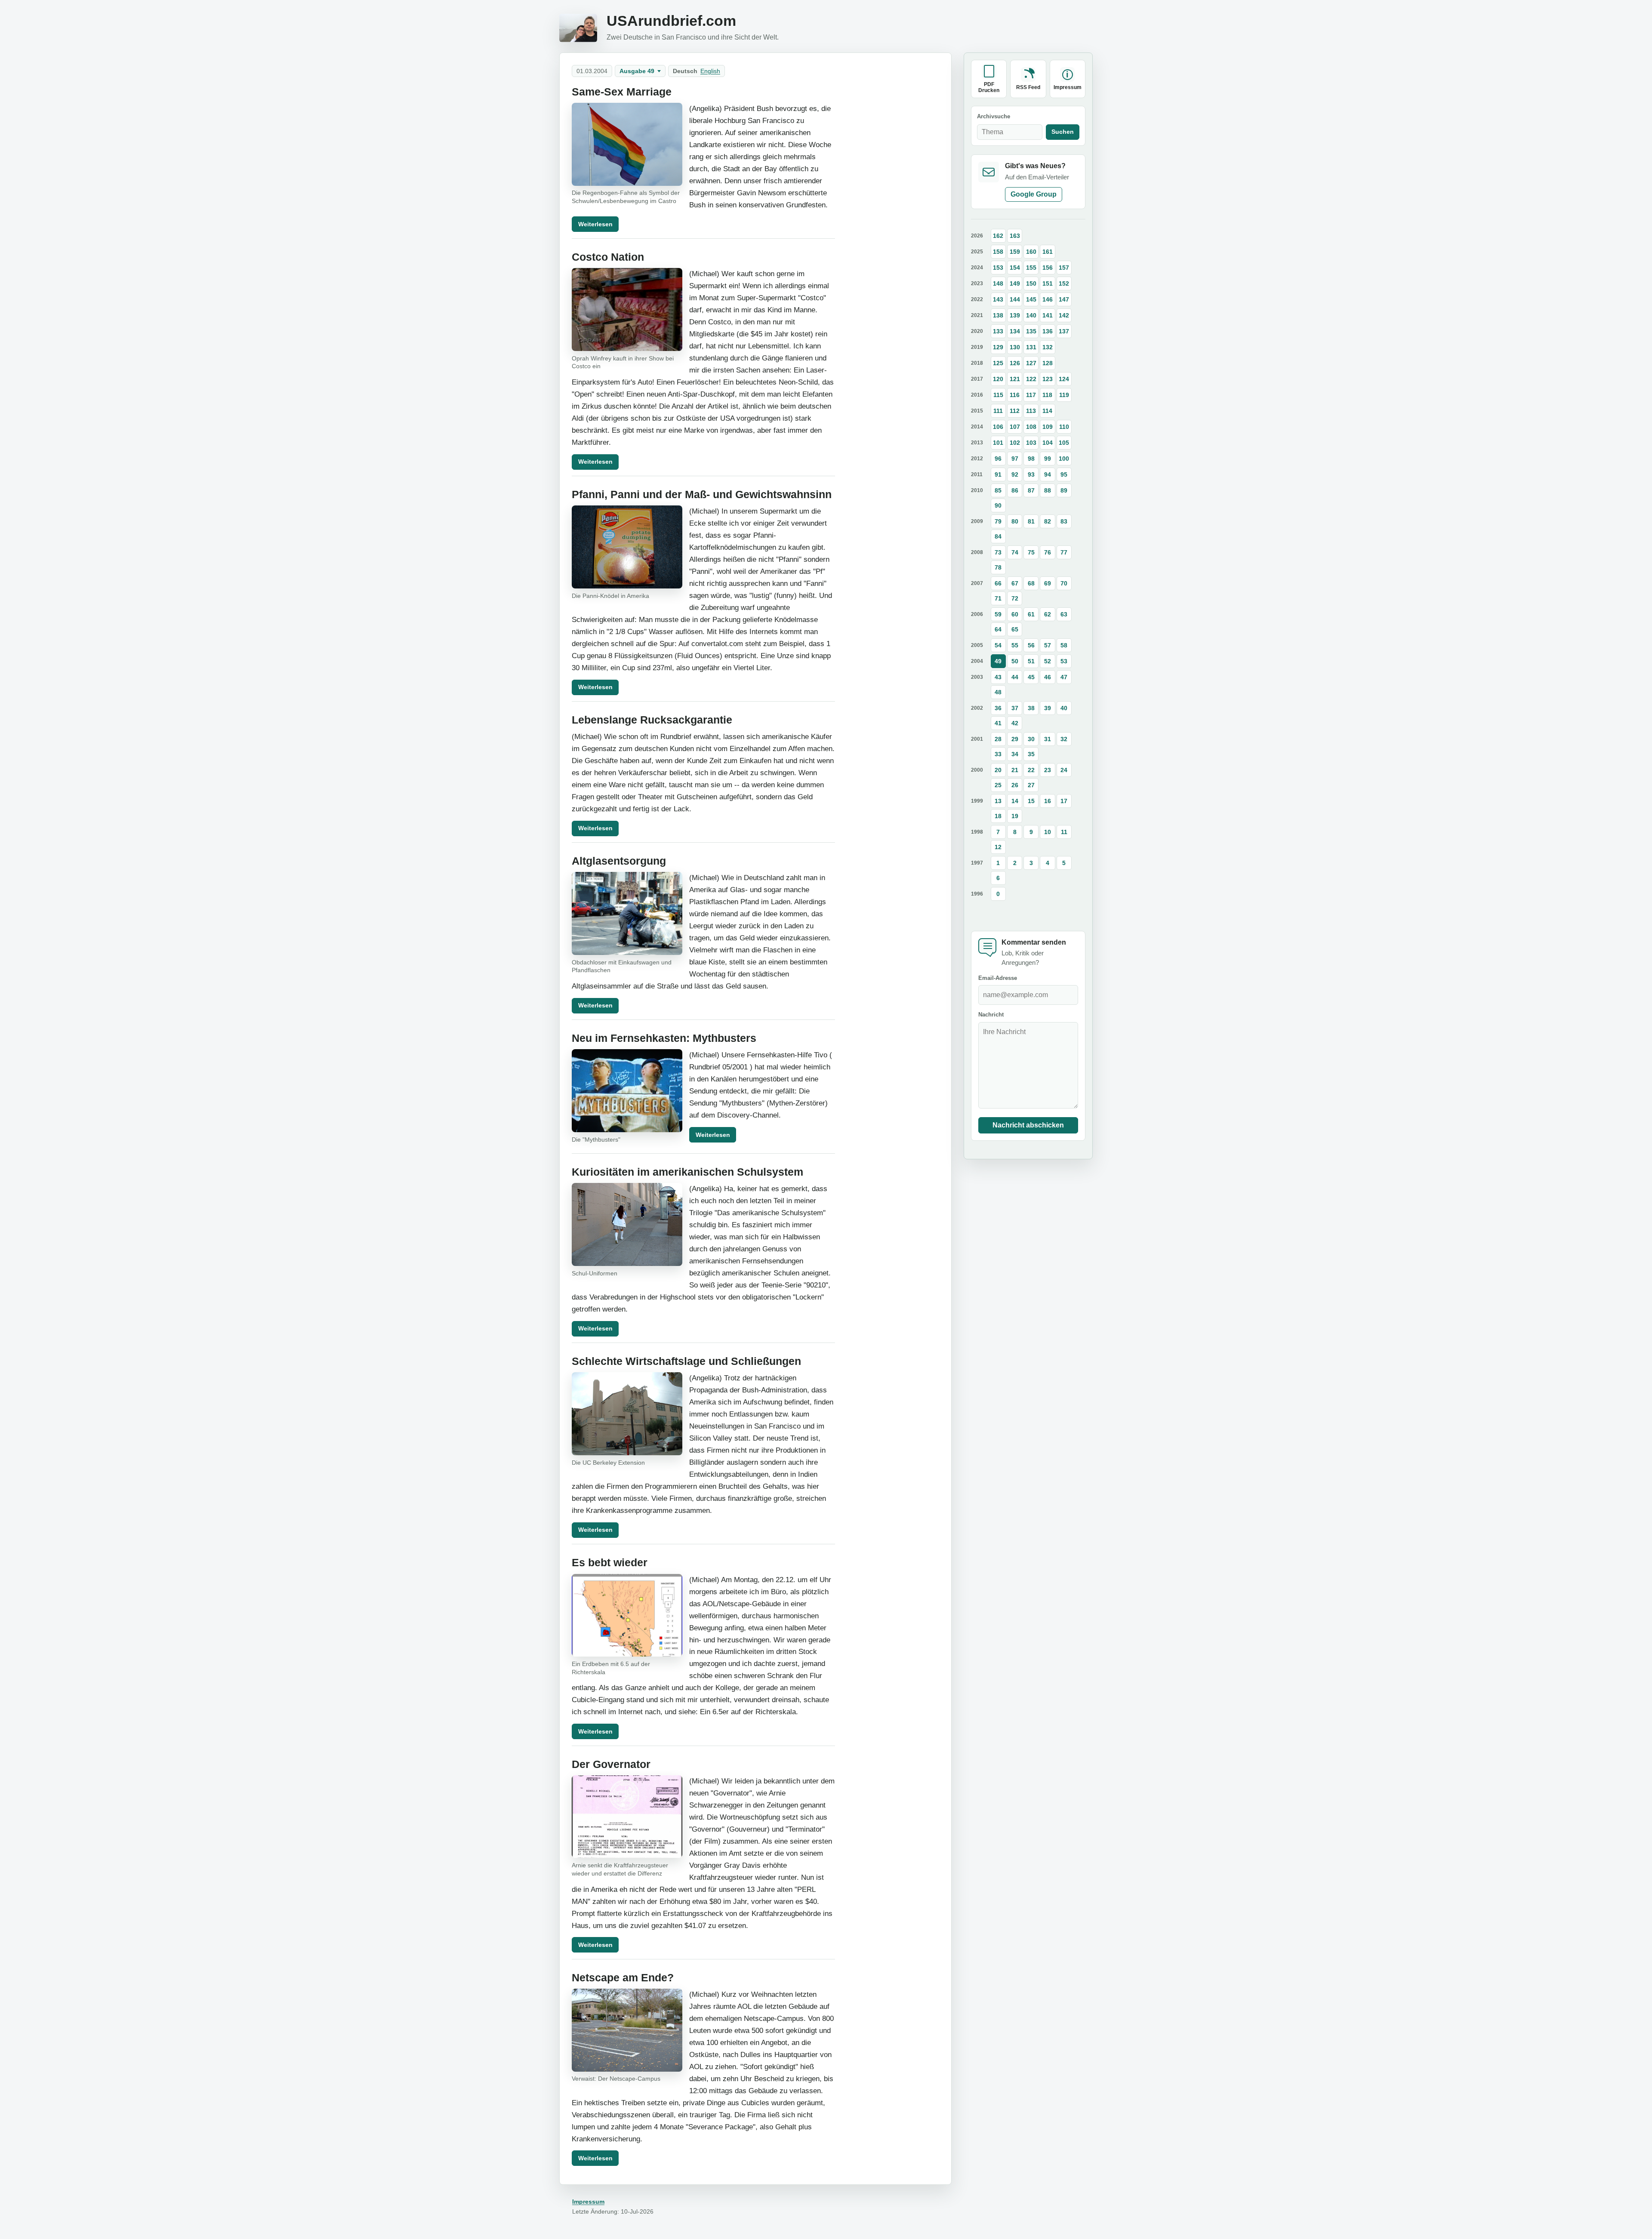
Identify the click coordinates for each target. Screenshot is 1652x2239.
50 (1015, 661)
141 (1048, 315)
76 (1048, 552)
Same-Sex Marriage (622, 92)
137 (1064, 331)
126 (1015, 363)
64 (998, 629)
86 (1015, 490)
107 (1015, 427)
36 (998, 708)
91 (998, 474)
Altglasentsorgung (619, 861)
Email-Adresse (998, 978)
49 (998, 661)
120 (998, 379)
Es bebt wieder (610, 1563)
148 (998, 283)
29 (1015, 739)
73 (998, 552)
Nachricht (991, 1015)
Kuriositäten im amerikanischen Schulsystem (687, 1172)
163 (1015, 236)
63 (1064, 614)
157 (1064, 268)
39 (1048, 708)
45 (1031, 677)
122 (1031, 379)
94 (1048, 474)
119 (1064, 395)
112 (1015, 411)
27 (1031, 785)
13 (998, 801)
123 (1048, 379)
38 (1031, 708)
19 (1015, 816)
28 (998, 739)
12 (998, 847)
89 (1064, 490)
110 (1064, 427)
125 (998, 363)
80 (1015, 521)
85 (998, 490)
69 (1048, 583)
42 (1015, 723)
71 (998, 598)
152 (1064, 283)
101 (998, 443)
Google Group (1034, 194)
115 (998, 395)
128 (1048, 363)
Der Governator (611, 1764)
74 (1015, 552)
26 (1015, 785)
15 (1031, 801)
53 (1064, 661)
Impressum (588, 2202)
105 (1064, 443)
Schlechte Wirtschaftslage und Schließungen (686, 1361)
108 (1031, 427)
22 (1031, 770)
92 (1015, 474)
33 (998, 754)
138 (998, 315)
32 (1064, 739)
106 (998, 427)
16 (1048, 801)
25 (998, 785)
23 (1048, 770)
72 (1015, 598)
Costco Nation (608, 257)
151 (1048, 283)
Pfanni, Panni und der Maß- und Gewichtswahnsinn (702, 494)
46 (1048, 677)
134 (1015, 331)
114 (1047, 411)
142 (1064, 315)
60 (1015, 614)
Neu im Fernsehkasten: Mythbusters (664, 1038)
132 (1048, 347)
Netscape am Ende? (623, 1978)
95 (1064, 474)
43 (998, 677)
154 (1015, 268)
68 (1031, 583)
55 (1015, 645)
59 (998, 614)
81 (1031, 521)
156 (1048, 268)
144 (1015, 299)
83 (1064, 521)
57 (1048, 645)
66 (998, 583)
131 (1031, 347)
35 (1031, 754)
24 (1064, 770)
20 (998, 770)
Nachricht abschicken (1028, 1125)
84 (998, 536)
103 (1031, 443)
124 (1064, 379)
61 (1031, 614)
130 (1015, 347)
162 (998, 236)
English (710, 71)
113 (1031, 411)
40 (1064, 708)
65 (1015, 629)
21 (1015, 770)
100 (1064, 459)
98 (1031, 459)
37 (1015, 708)
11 (1064, 832)
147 (1064, 299)
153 (998, 268)
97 (1015, 459)
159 (1015, 252)
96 (998, 459)
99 (1048, 459)
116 (1015, 395)
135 (1031, 331)
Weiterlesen (595, 224)
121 (1015, 379)
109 (1048, 427)
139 (1015, 315)
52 (1048, 661)
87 (1031, 490)
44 (1015, 677)
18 (998, 816)
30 (1031, 739)
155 (1031, 268)
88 (1048, 490)
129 (998, 347)
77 (1064, 552)
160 (1031, 252)
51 (1031, 661)
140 (1031, 315)
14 (1015, 801)
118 (1047, 395)
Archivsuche (994, 116)
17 (1064, 801)
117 (1031, 395)
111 (998, 411)
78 (998, 567)
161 (1048, 252)
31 (1048, 739)
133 (998, 331)
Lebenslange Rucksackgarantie (652, 720)
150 (1031, 283)
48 (998, 692)
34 (1015, 754)
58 (1064, 645)
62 (1048, 614)
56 (1031, 645)
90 (998, 505)
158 (998, 252)
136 (1048, 331)
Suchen (1063, 132)
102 (1015, 443)
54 (998, 645)
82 (1048, 521)
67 (1015, 583)
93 (1031, 474)
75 (1031, 552)
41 (998, 723)
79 (998, 521)
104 (1048, 443)
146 (1048, 299)
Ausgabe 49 (637, 71)
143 (998, 299)
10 (1048, 832)
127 (1031, 363)
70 (1064, 583)
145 (1031, 299)
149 (1015, 283)
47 (1064, 677)
